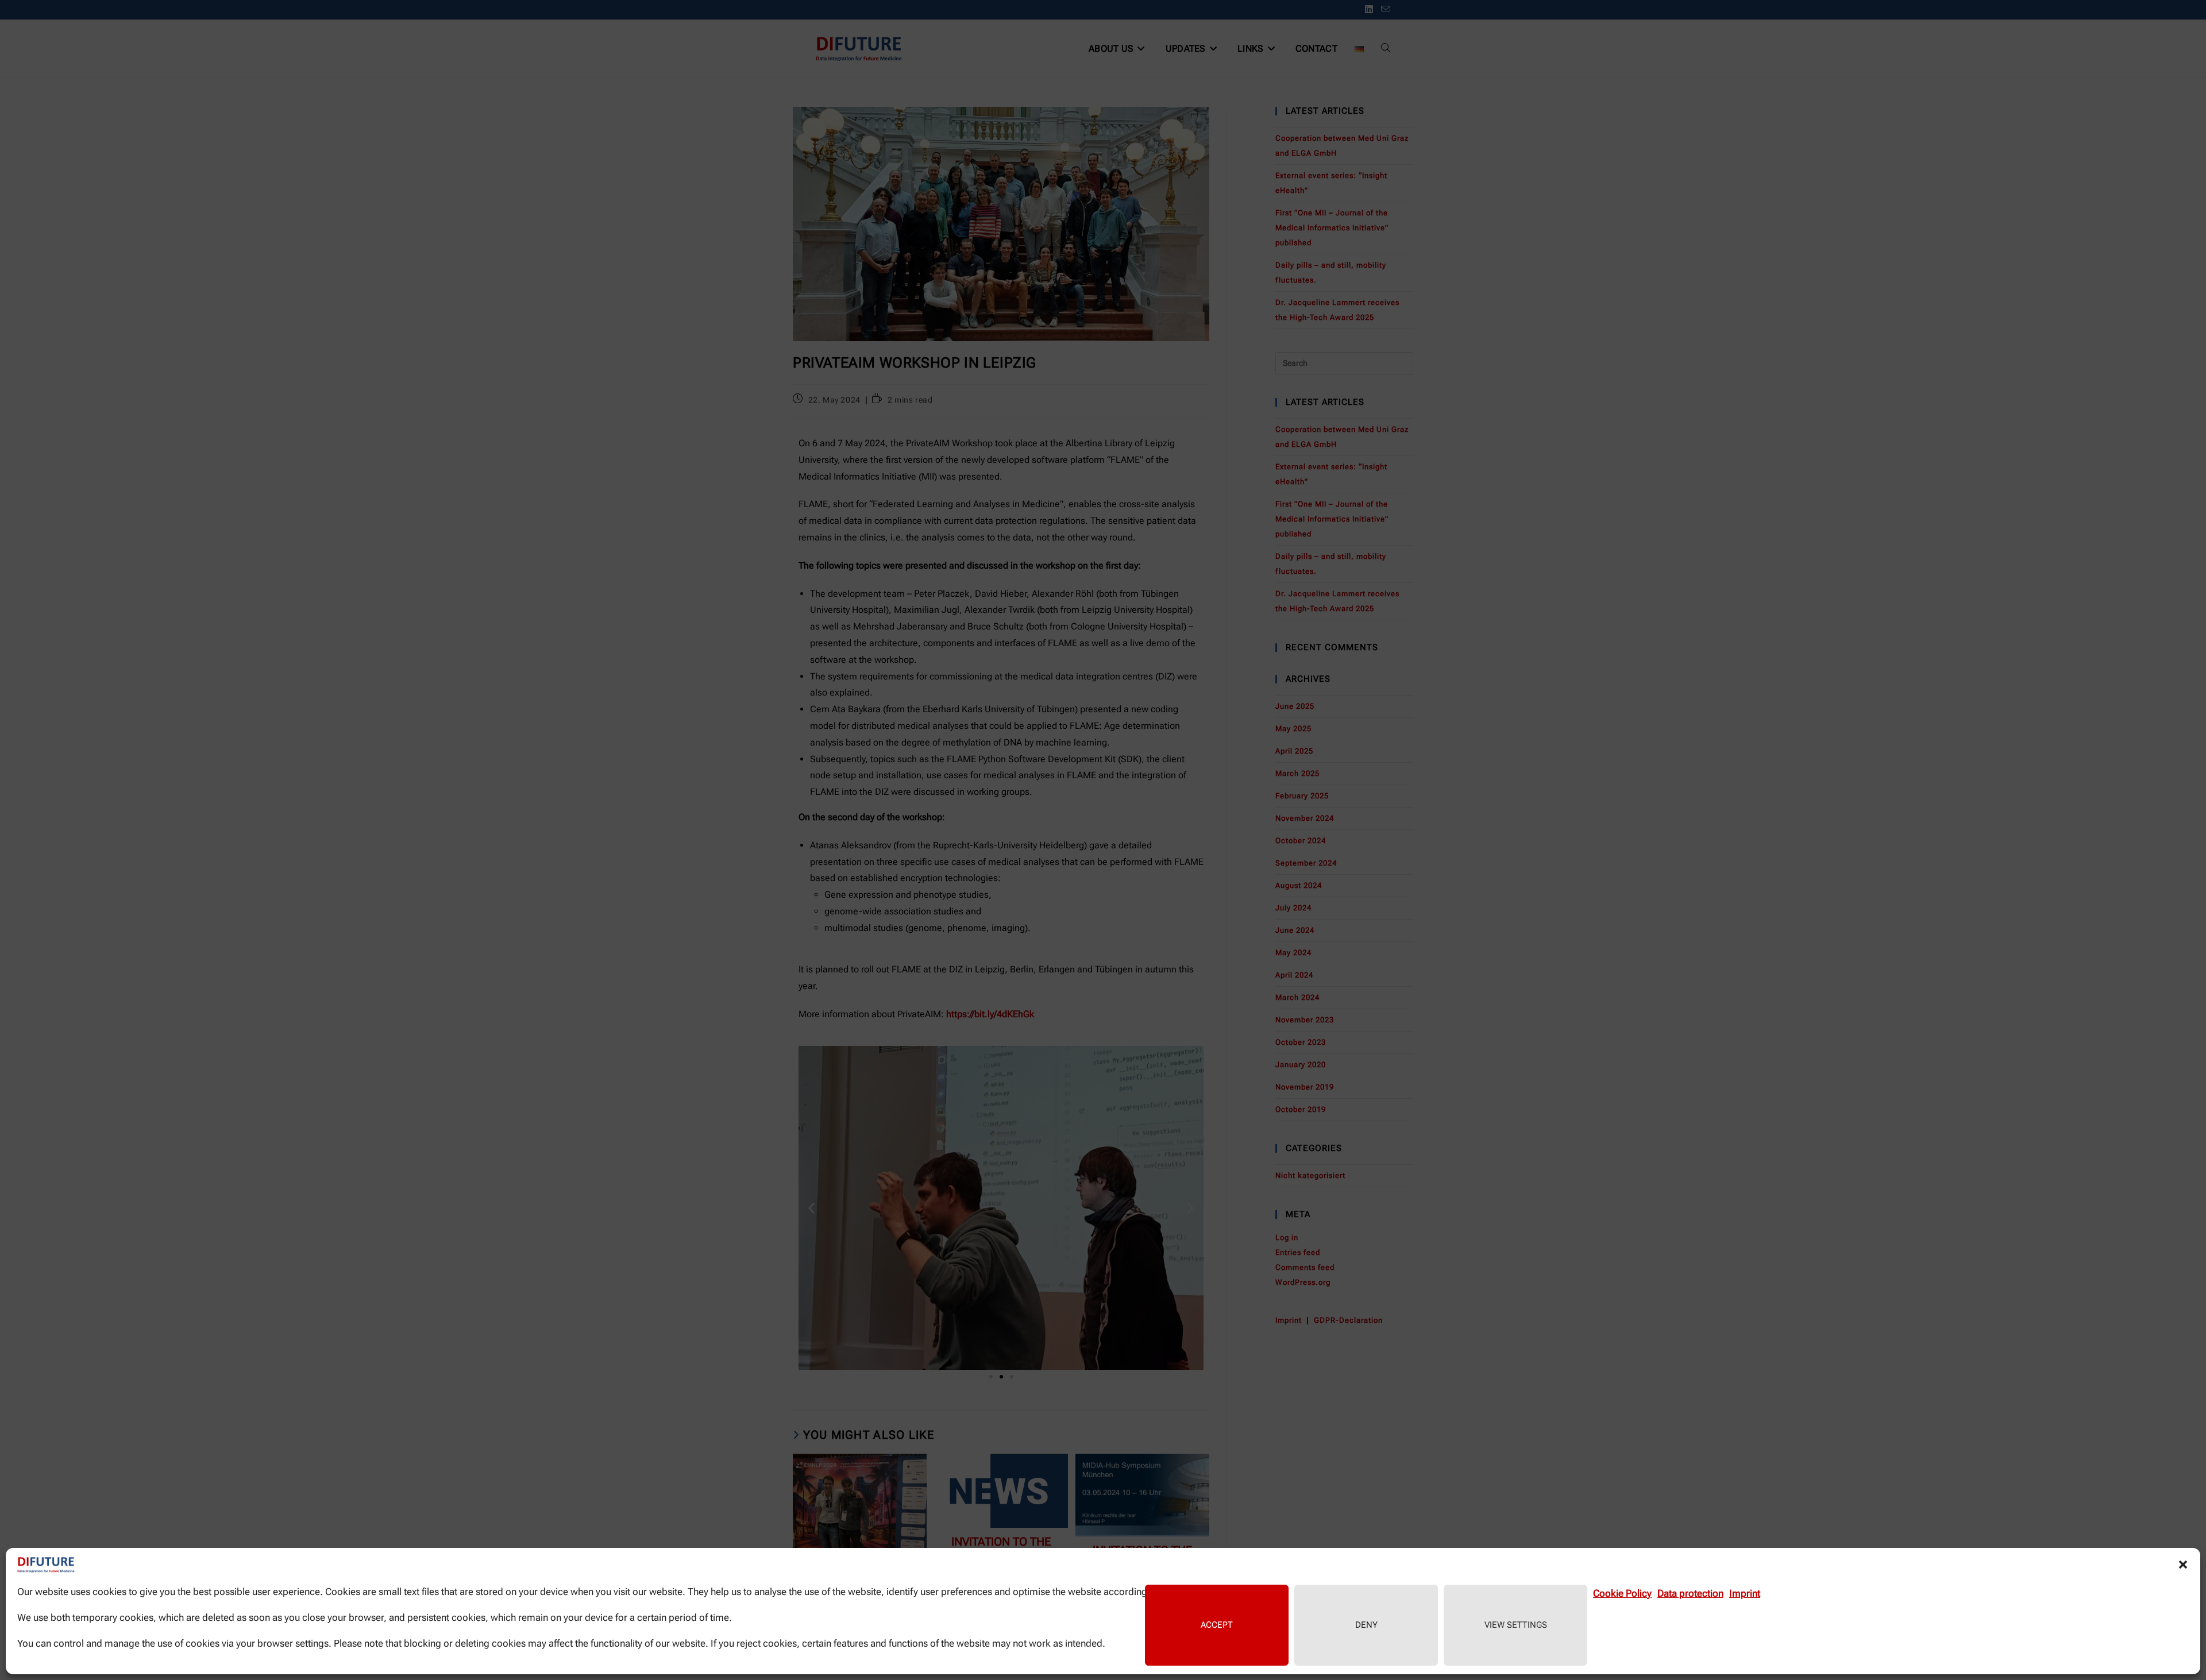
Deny (1366, 1625)
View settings (1516, 1625)
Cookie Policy (1622, 1593)
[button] (2183, 1565)
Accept (1217, 1625)
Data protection (1690, 1593)
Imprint (1745, 1593)
